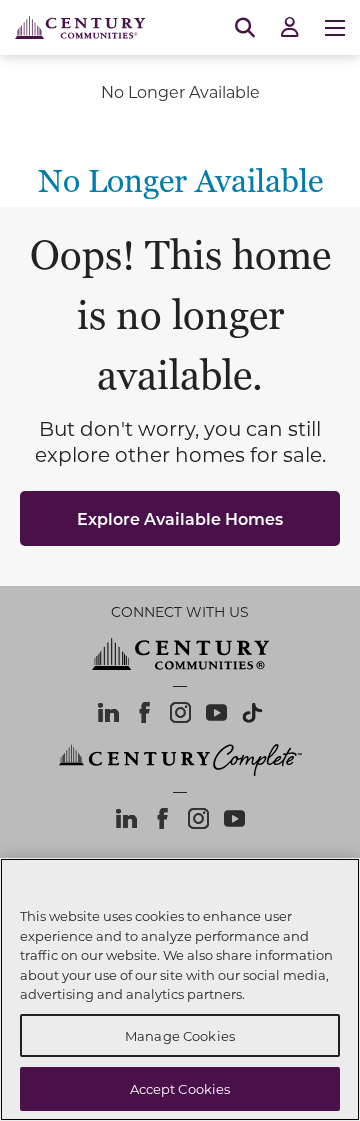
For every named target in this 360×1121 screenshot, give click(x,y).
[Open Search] (245, 28)
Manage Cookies (180, 1035)
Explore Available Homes (180, 518)
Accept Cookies (180, 1088)
